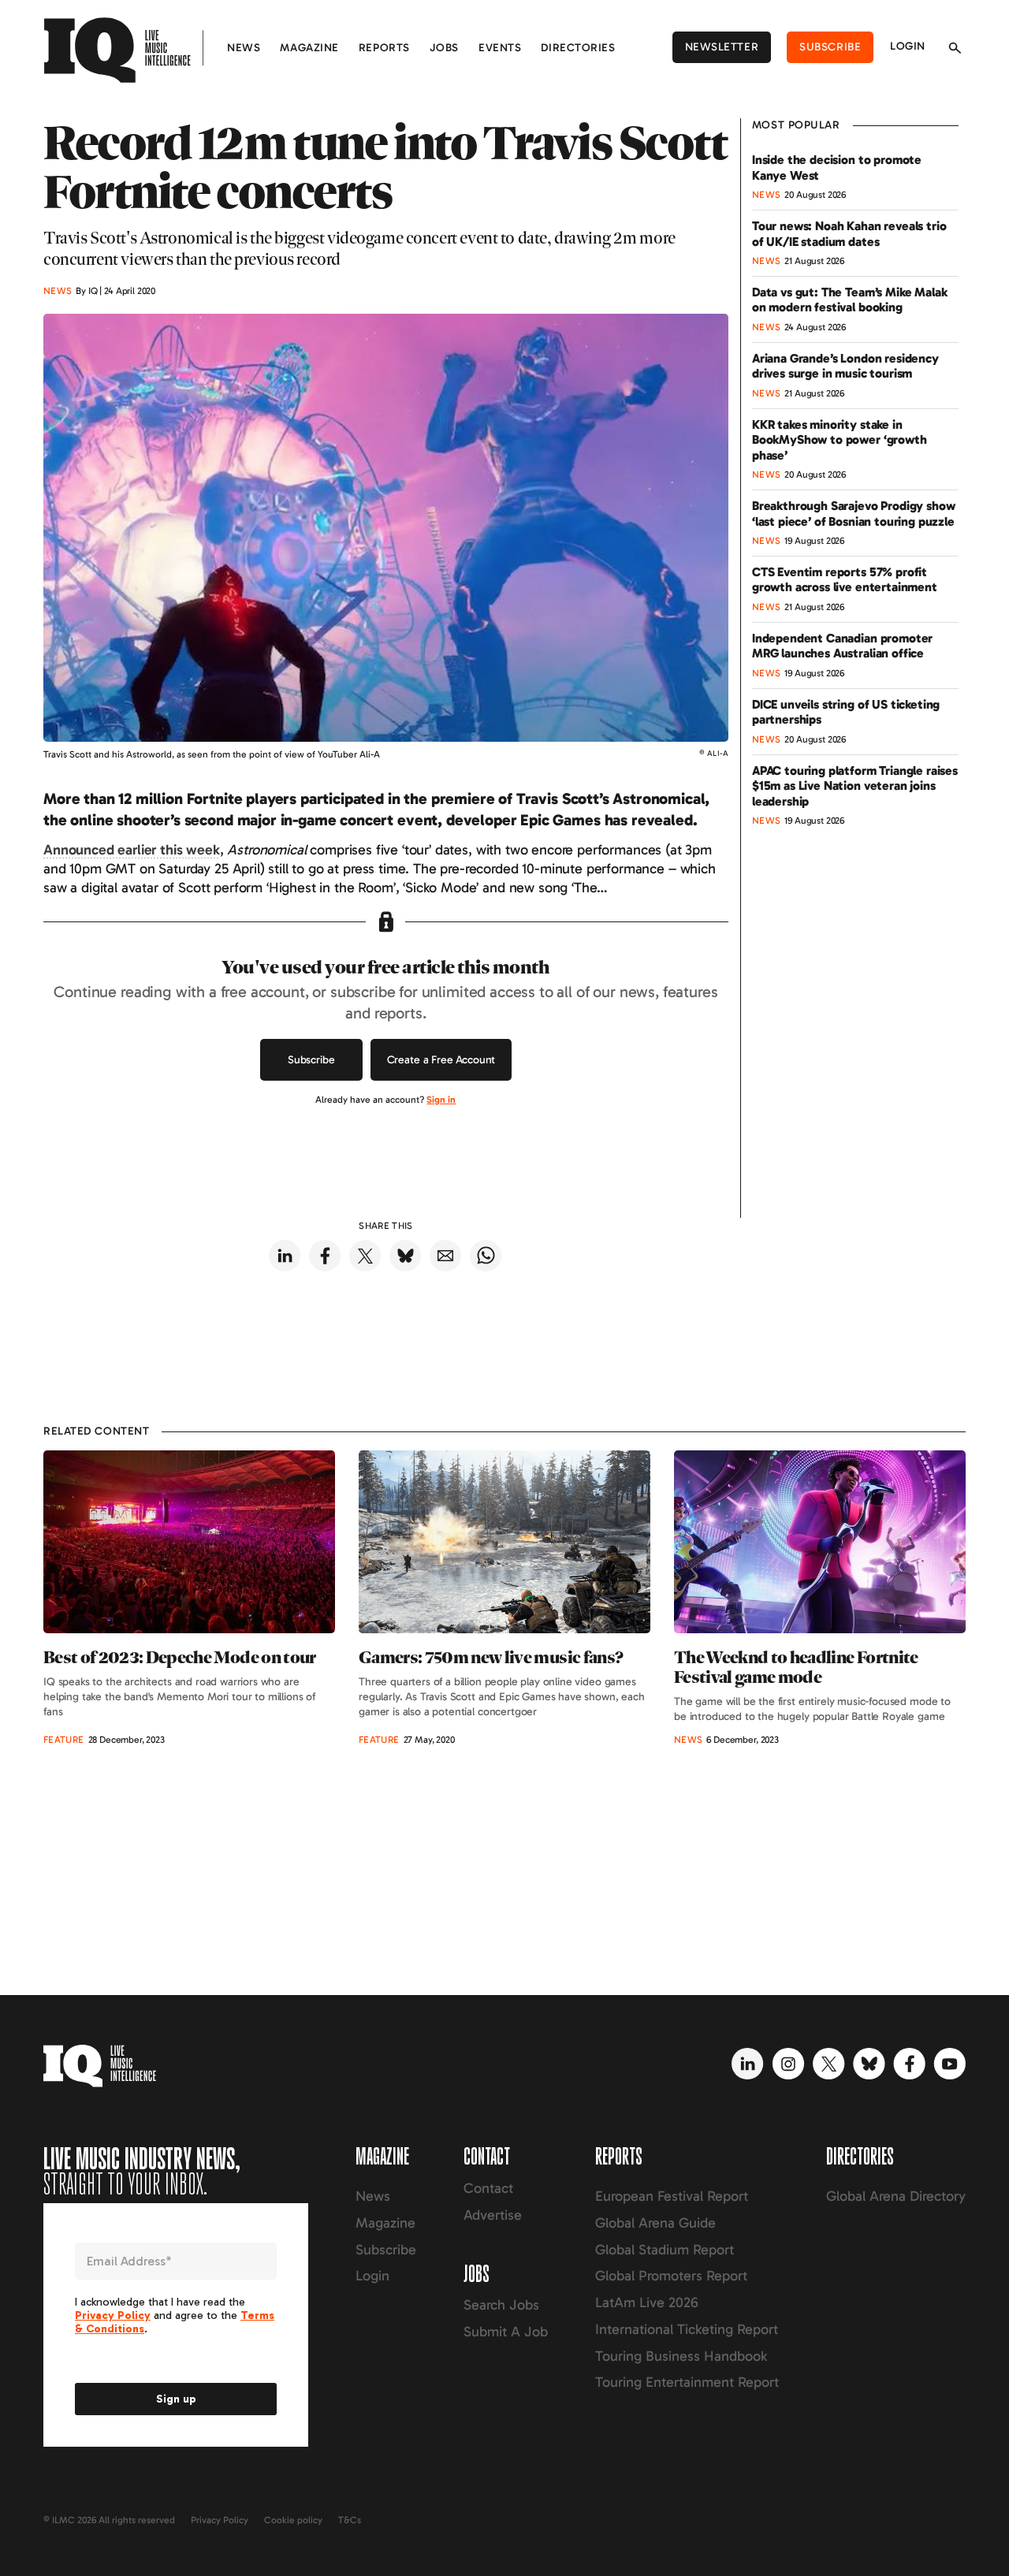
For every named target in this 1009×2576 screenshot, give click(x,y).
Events (500, 48)
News (244, 48)
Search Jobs (501, 2305)
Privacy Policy (220, 2520)
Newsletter (722, 47)
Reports (384, 48)
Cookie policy (293, 2520)
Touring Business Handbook (681, 2356)
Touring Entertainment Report (687, 2382)
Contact (488, 2188)
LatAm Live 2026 (647, 2302)
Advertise (493, 2215)
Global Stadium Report (665, 2250)
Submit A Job (506, 2332)
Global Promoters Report (671, 2276)
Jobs (444, 48)
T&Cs (350, 2520)
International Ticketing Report (687, 2329)
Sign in (441, 1100)
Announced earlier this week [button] (132, 850)
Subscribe (830, 47)
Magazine (309, 48)
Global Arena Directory (896, 2196)
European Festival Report (672, 2196)
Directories (578, 48)
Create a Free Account (441, 1060)
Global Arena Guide (655, 2223)
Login (908, 46)
